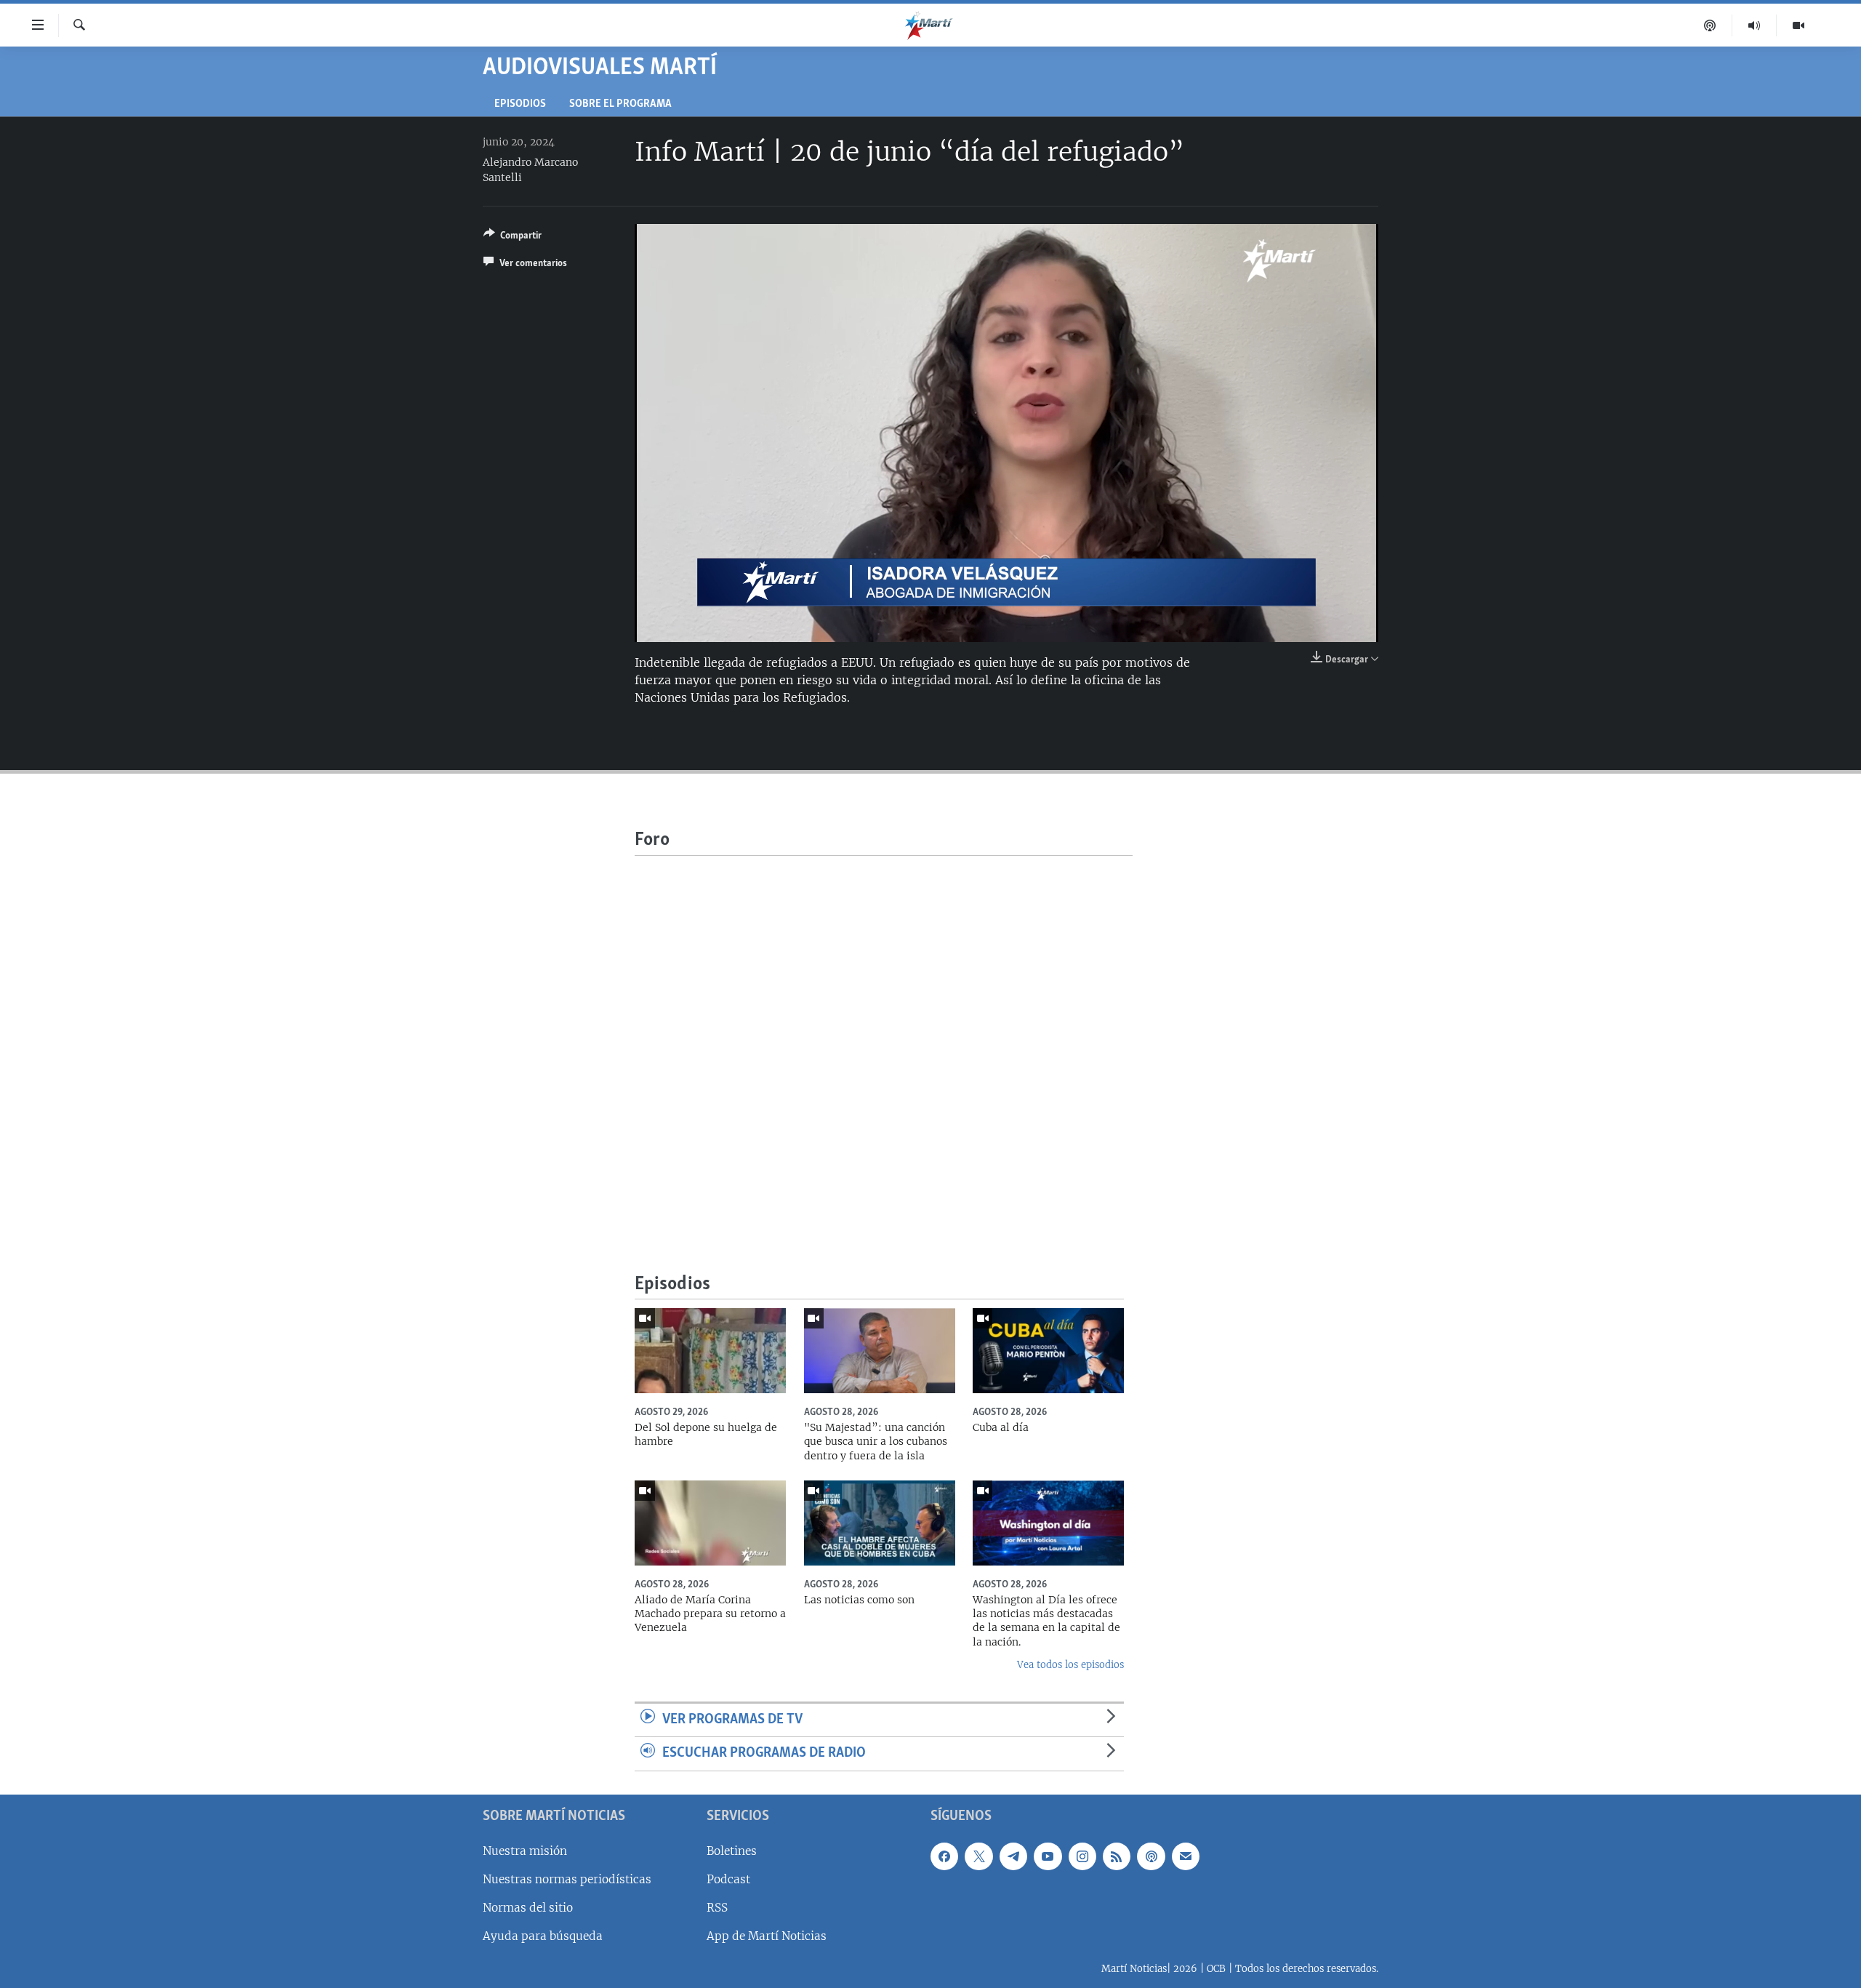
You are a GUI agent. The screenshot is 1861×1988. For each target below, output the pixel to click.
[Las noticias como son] (880, 1523)
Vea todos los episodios (1070, 1665)
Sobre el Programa (620, 104)
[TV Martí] (1798, 25)
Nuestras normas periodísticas (567, 1879)
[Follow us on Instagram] (1082, 1856)
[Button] (513, 238)
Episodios (520, 104)
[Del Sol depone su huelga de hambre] (710, 1351)
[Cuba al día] (1048, 1351)
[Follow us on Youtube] (1048, 1856)
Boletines (732, 1851)
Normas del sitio (528, 1908)
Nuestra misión (525, 1851)
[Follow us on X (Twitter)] (978, 1856)
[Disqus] (884, 1038)
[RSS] (1117, 1856)
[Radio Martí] (1755, 25)
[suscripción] (1186, 1856)
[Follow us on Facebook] (944, 1856)
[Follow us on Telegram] (1013, 1856)
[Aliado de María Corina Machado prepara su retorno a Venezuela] (710, 1523)
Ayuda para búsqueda (543, 1936)
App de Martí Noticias (767, 1936)
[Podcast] (1710, 25)
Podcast (728, 1879)
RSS (717, 1908)
